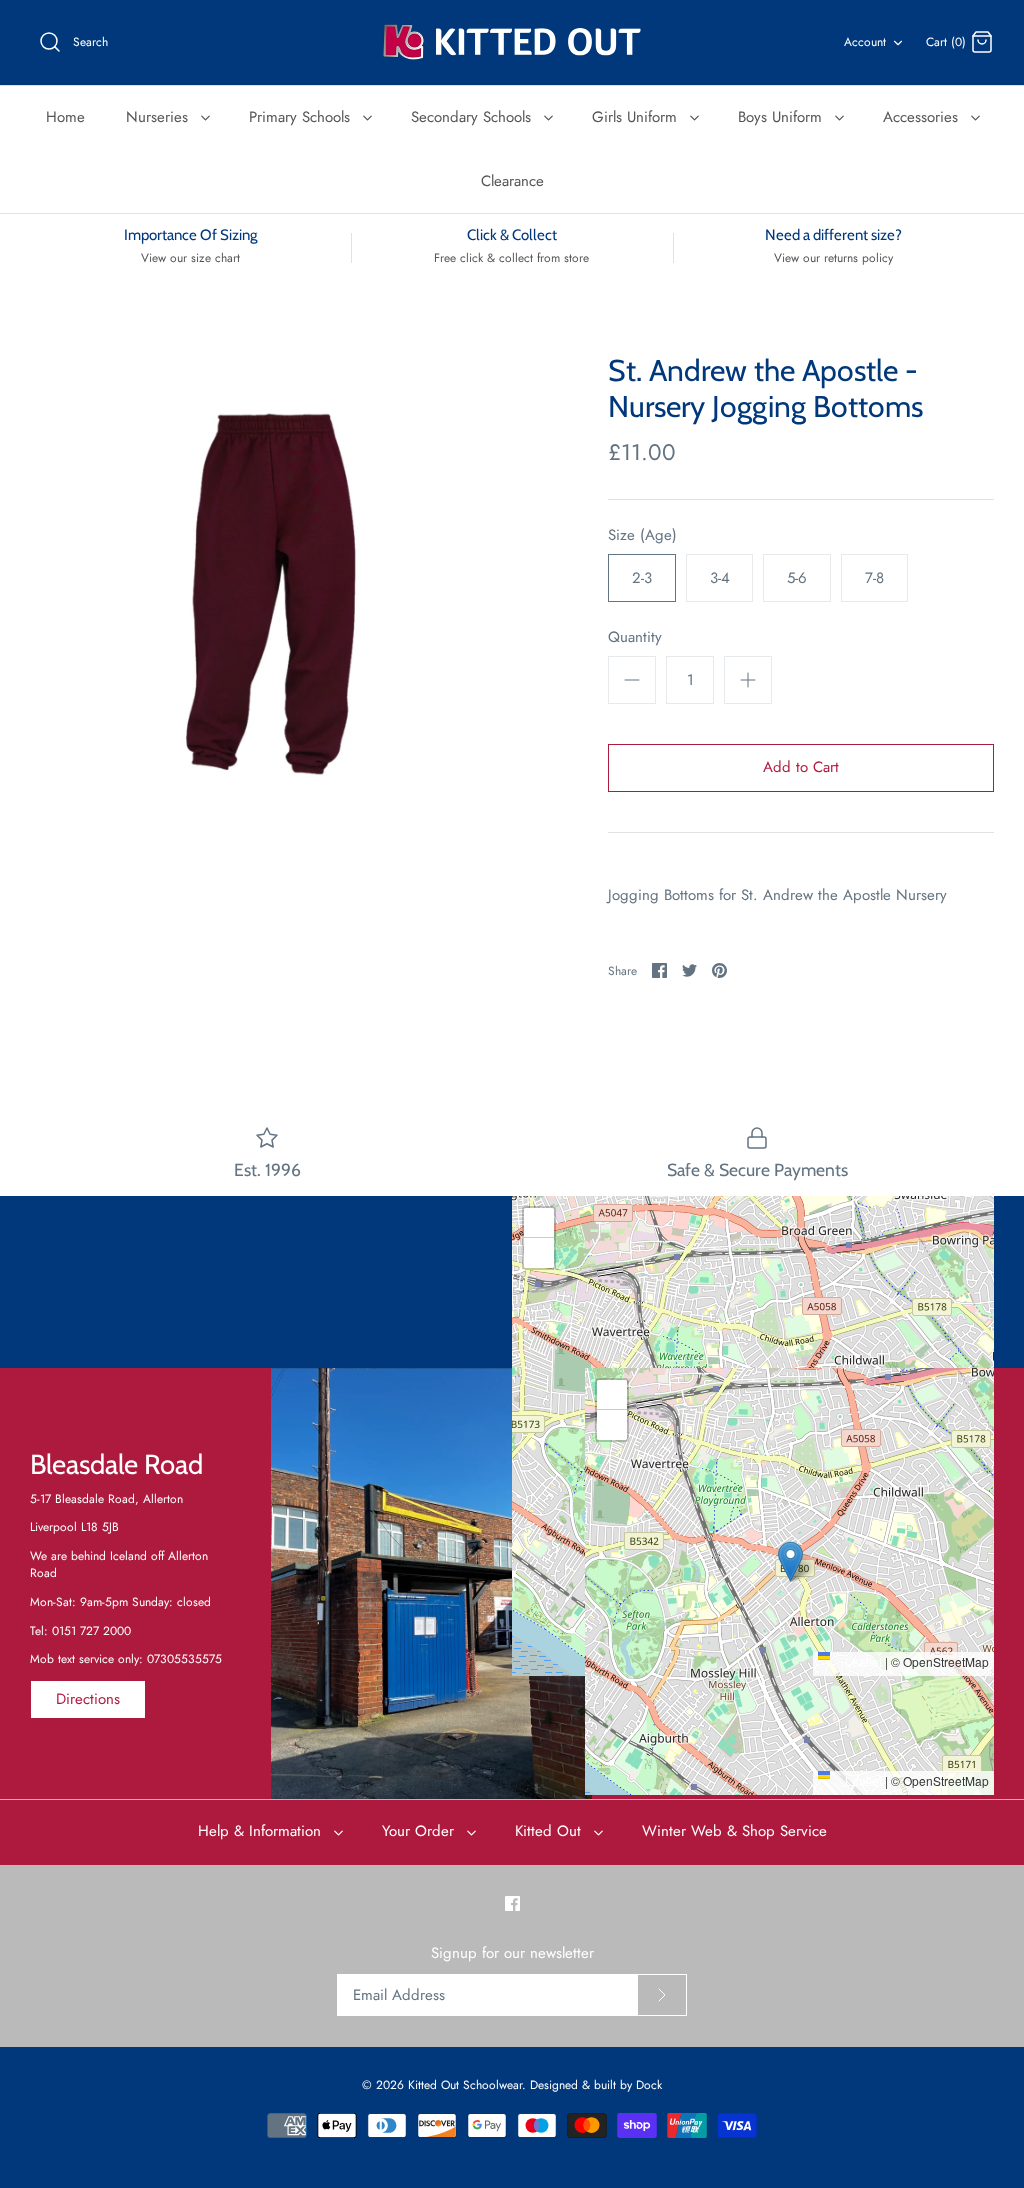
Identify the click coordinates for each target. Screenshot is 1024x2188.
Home (65, 117)
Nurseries (159, 117)
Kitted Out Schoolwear (465, 2085)
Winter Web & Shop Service (734, 1831)
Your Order (420, 1831)
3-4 (720, 578)
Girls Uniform (637, 117)
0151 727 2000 (91, 1631)
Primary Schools (302, 117)
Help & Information (262, 1831)
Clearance (512, 181)
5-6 (797, 578)
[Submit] (662, 1995)
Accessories (923, 117)
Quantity (635, 637)
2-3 (642, 578)
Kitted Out (550, 1831)
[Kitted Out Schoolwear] (512, 42)
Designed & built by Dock (596, 2085)
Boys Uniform (782, 117)
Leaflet (862, 1661)
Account (865, 42)
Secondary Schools (473, 117)
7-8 (874, 578)
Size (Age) (642, 535)
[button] (753, 1415)
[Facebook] (512, 1903)
